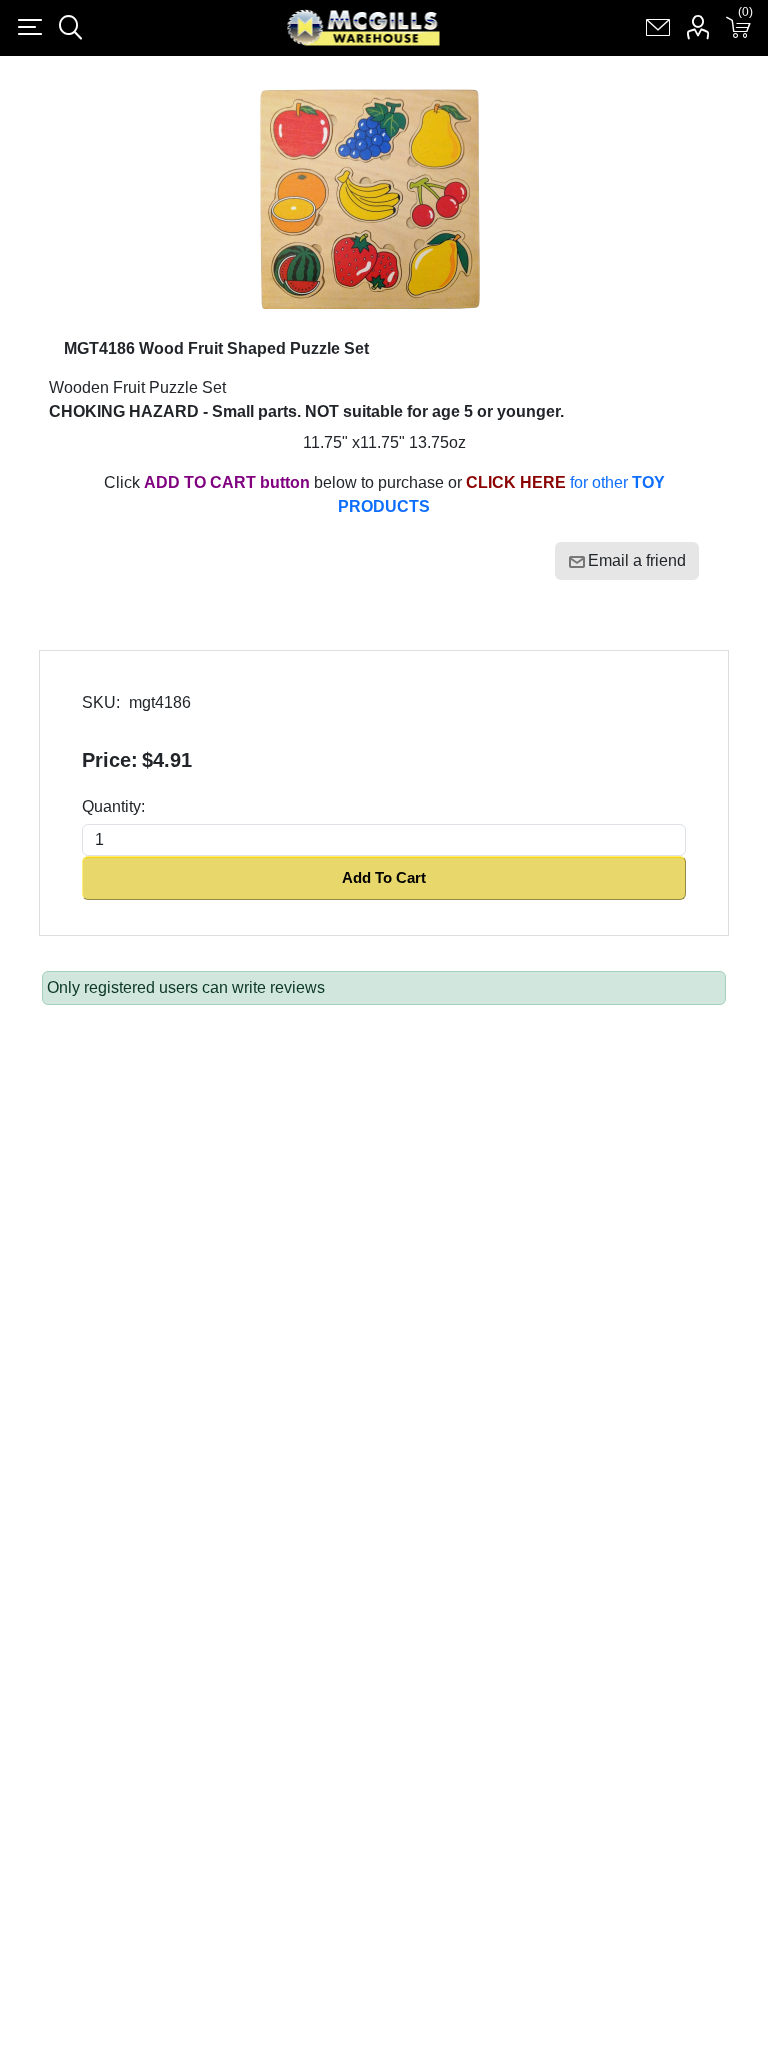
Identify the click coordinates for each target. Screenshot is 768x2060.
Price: (110, 760)
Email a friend (637, 560)
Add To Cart (384, 877)
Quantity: (113, 806)
